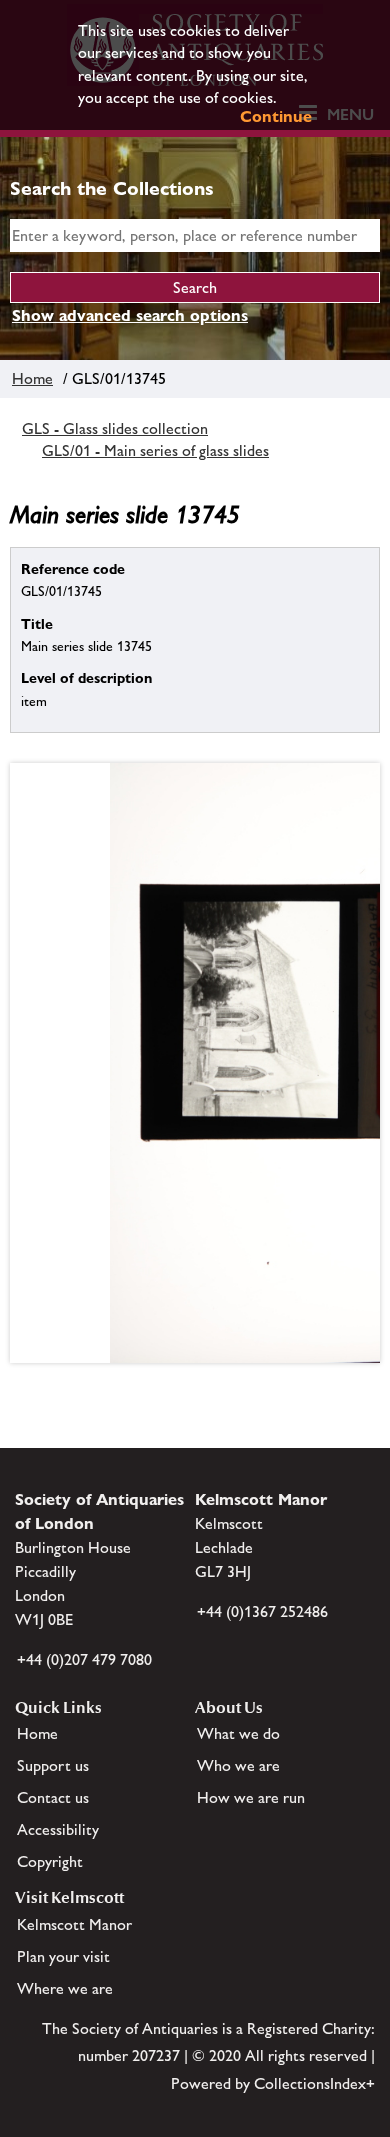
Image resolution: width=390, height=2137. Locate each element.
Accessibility (58, 1829)
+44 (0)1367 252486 (262, 1611)
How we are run (251, 1797)
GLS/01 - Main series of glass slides (155, 450)
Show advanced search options (130, 315)
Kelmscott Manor (74, 1924)
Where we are (65, 1988)
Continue (276, 116)
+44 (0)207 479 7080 (84, 1659)
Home (32, 378)
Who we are (238, 1765)
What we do (238, 1733)
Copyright (50, 1861)
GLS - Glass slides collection (115, 428)
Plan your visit (63, 1956)
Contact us (53, 1797)
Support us (53, 1765)
